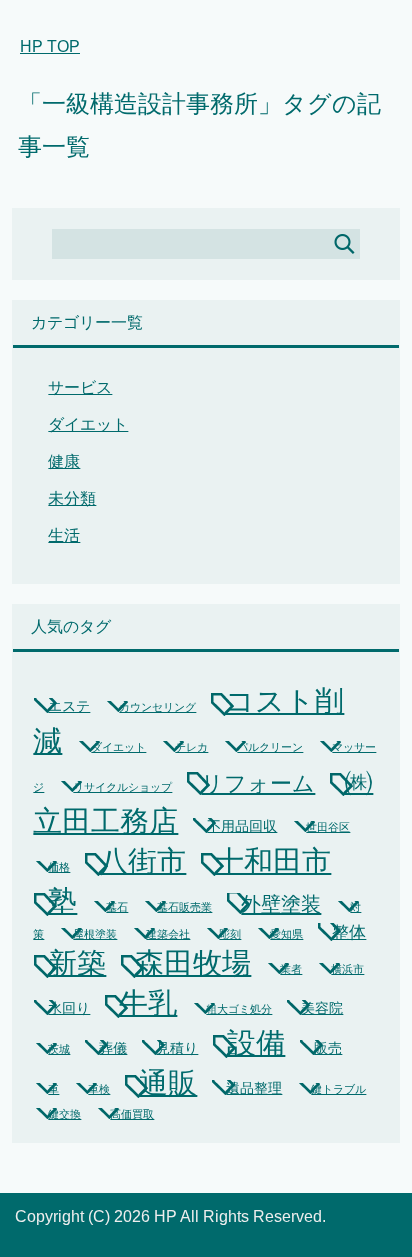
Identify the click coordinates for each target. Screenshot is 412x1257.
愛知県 (286, 934)
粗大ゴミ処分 (239, 1009)
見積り (177, 1048)
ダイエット (88, 424)
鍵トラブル (338, 1089)
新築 (77, 963)
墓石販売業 (184, 907)
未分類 (72, 498)
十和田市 (273, 861)
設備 (256, 1043)
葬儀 (113, 1048)
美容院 (322, 1008)
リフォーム (258, 783)
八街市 (142, 861)
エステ (69, 706)
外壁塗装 (281, 904)
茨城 (59, 1049)
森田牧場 (193, 963)
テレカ (191, 747)
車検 (99, 1089)
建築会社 (168, 934)
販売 (328, 1048)
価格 (59, 867)
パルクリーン (270, 747)
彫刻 (230, 934)
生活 (64, 535)
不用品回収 (242, 826)
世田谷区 (328, 827)
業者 (291, 969)
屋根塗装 (95, 934)
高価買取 (132, 1114)
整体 (349, 932)
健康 (64, 461)
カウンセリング (157, 707)
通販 (168, 1082)
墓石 (117, 907)
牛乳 (148, 1003)
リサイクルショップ (122, 787)
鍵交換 (64, 1114)
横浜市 (347, 969)
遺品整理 (254, 1088)
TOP (50, 46)
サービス (80, 387)
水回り (69, 1008)
